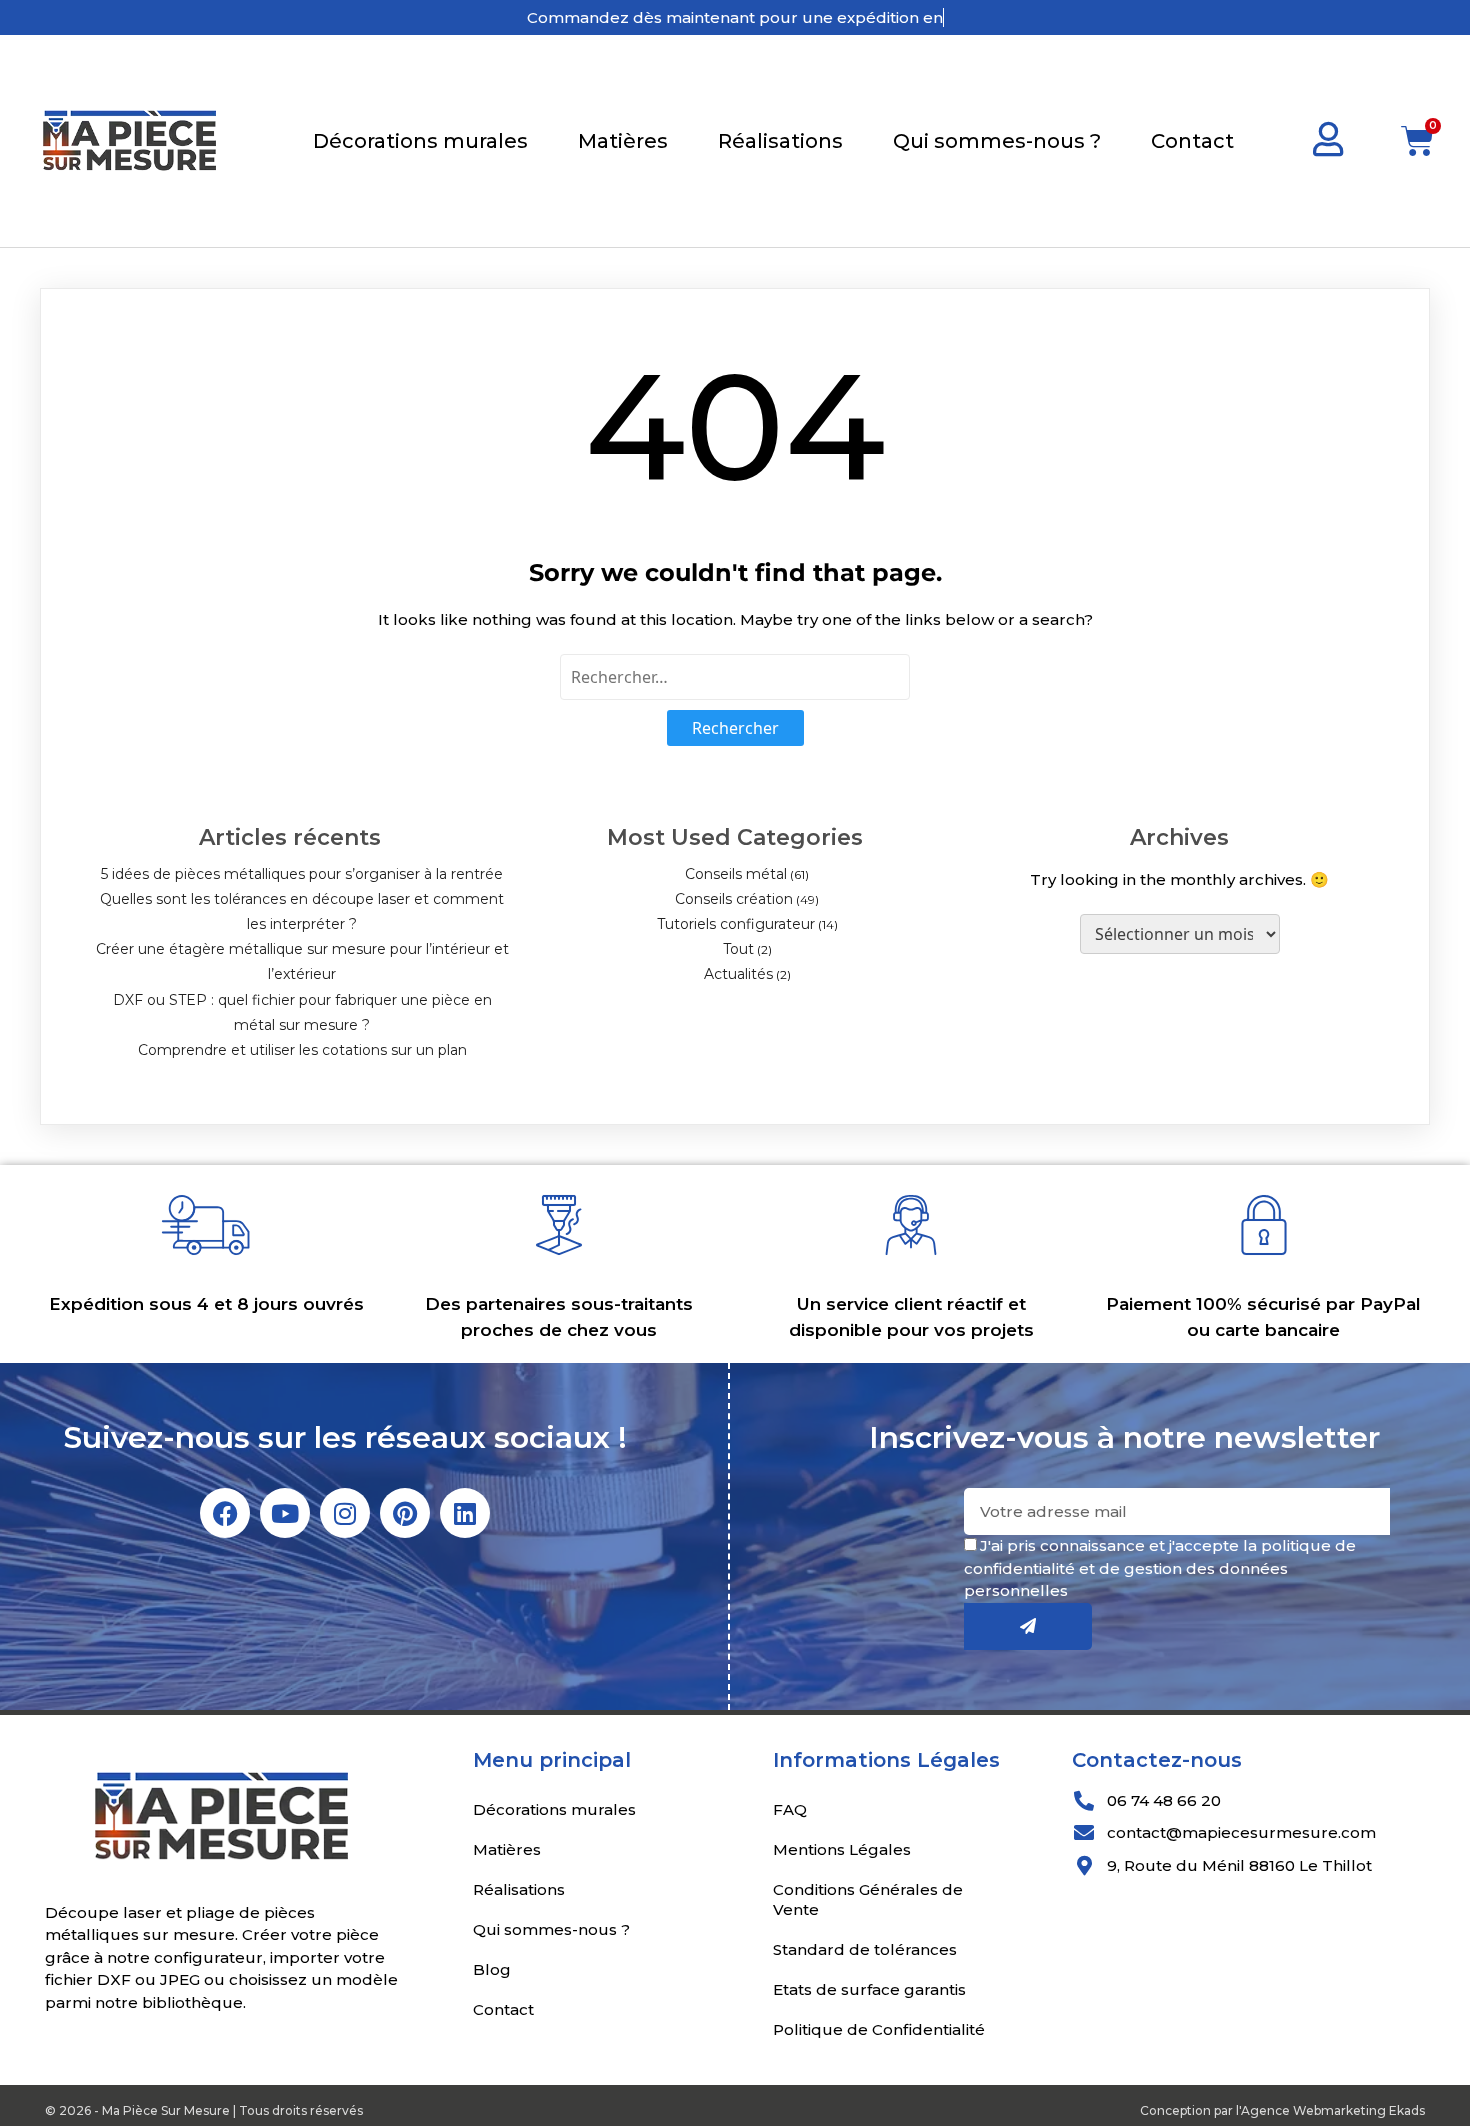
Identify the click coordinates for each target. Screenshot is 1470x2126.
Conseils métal (736, 874)
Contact (1192, 141)
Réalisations (780, 141)
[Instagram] (345, 1513)
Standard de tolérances (865, 1949)
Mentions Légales (842, 1849)
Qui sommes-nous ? (997, 141)
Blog (492, 1969)
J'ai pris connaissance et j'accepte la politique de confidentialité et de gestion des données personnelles (1160, 1568)
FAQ (790, 1809)
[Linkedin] (465, 1513)
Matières (623, 141)
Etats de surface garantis (869, 1989)
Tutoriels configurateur (736, 924)
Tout (738, 949)
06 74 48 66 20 (1164, 1800)
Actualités (738, 974)
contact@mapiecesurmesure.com (1241, 1832)
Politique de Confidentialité (879, 2029)
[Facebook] (225, 1513)
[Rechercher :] (735, 677)
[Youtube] (285, 1513)
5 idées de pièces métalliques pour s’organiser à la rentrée (302, 874)
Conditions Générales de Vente (868, 1899)
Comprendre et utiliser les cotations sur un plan (302, 1050)
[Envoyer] (1028, 1626)
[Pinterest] (405, 1513)
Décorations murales (420, 141)
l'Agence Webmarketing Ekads (1330, 2110)
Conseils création (734, 899)
